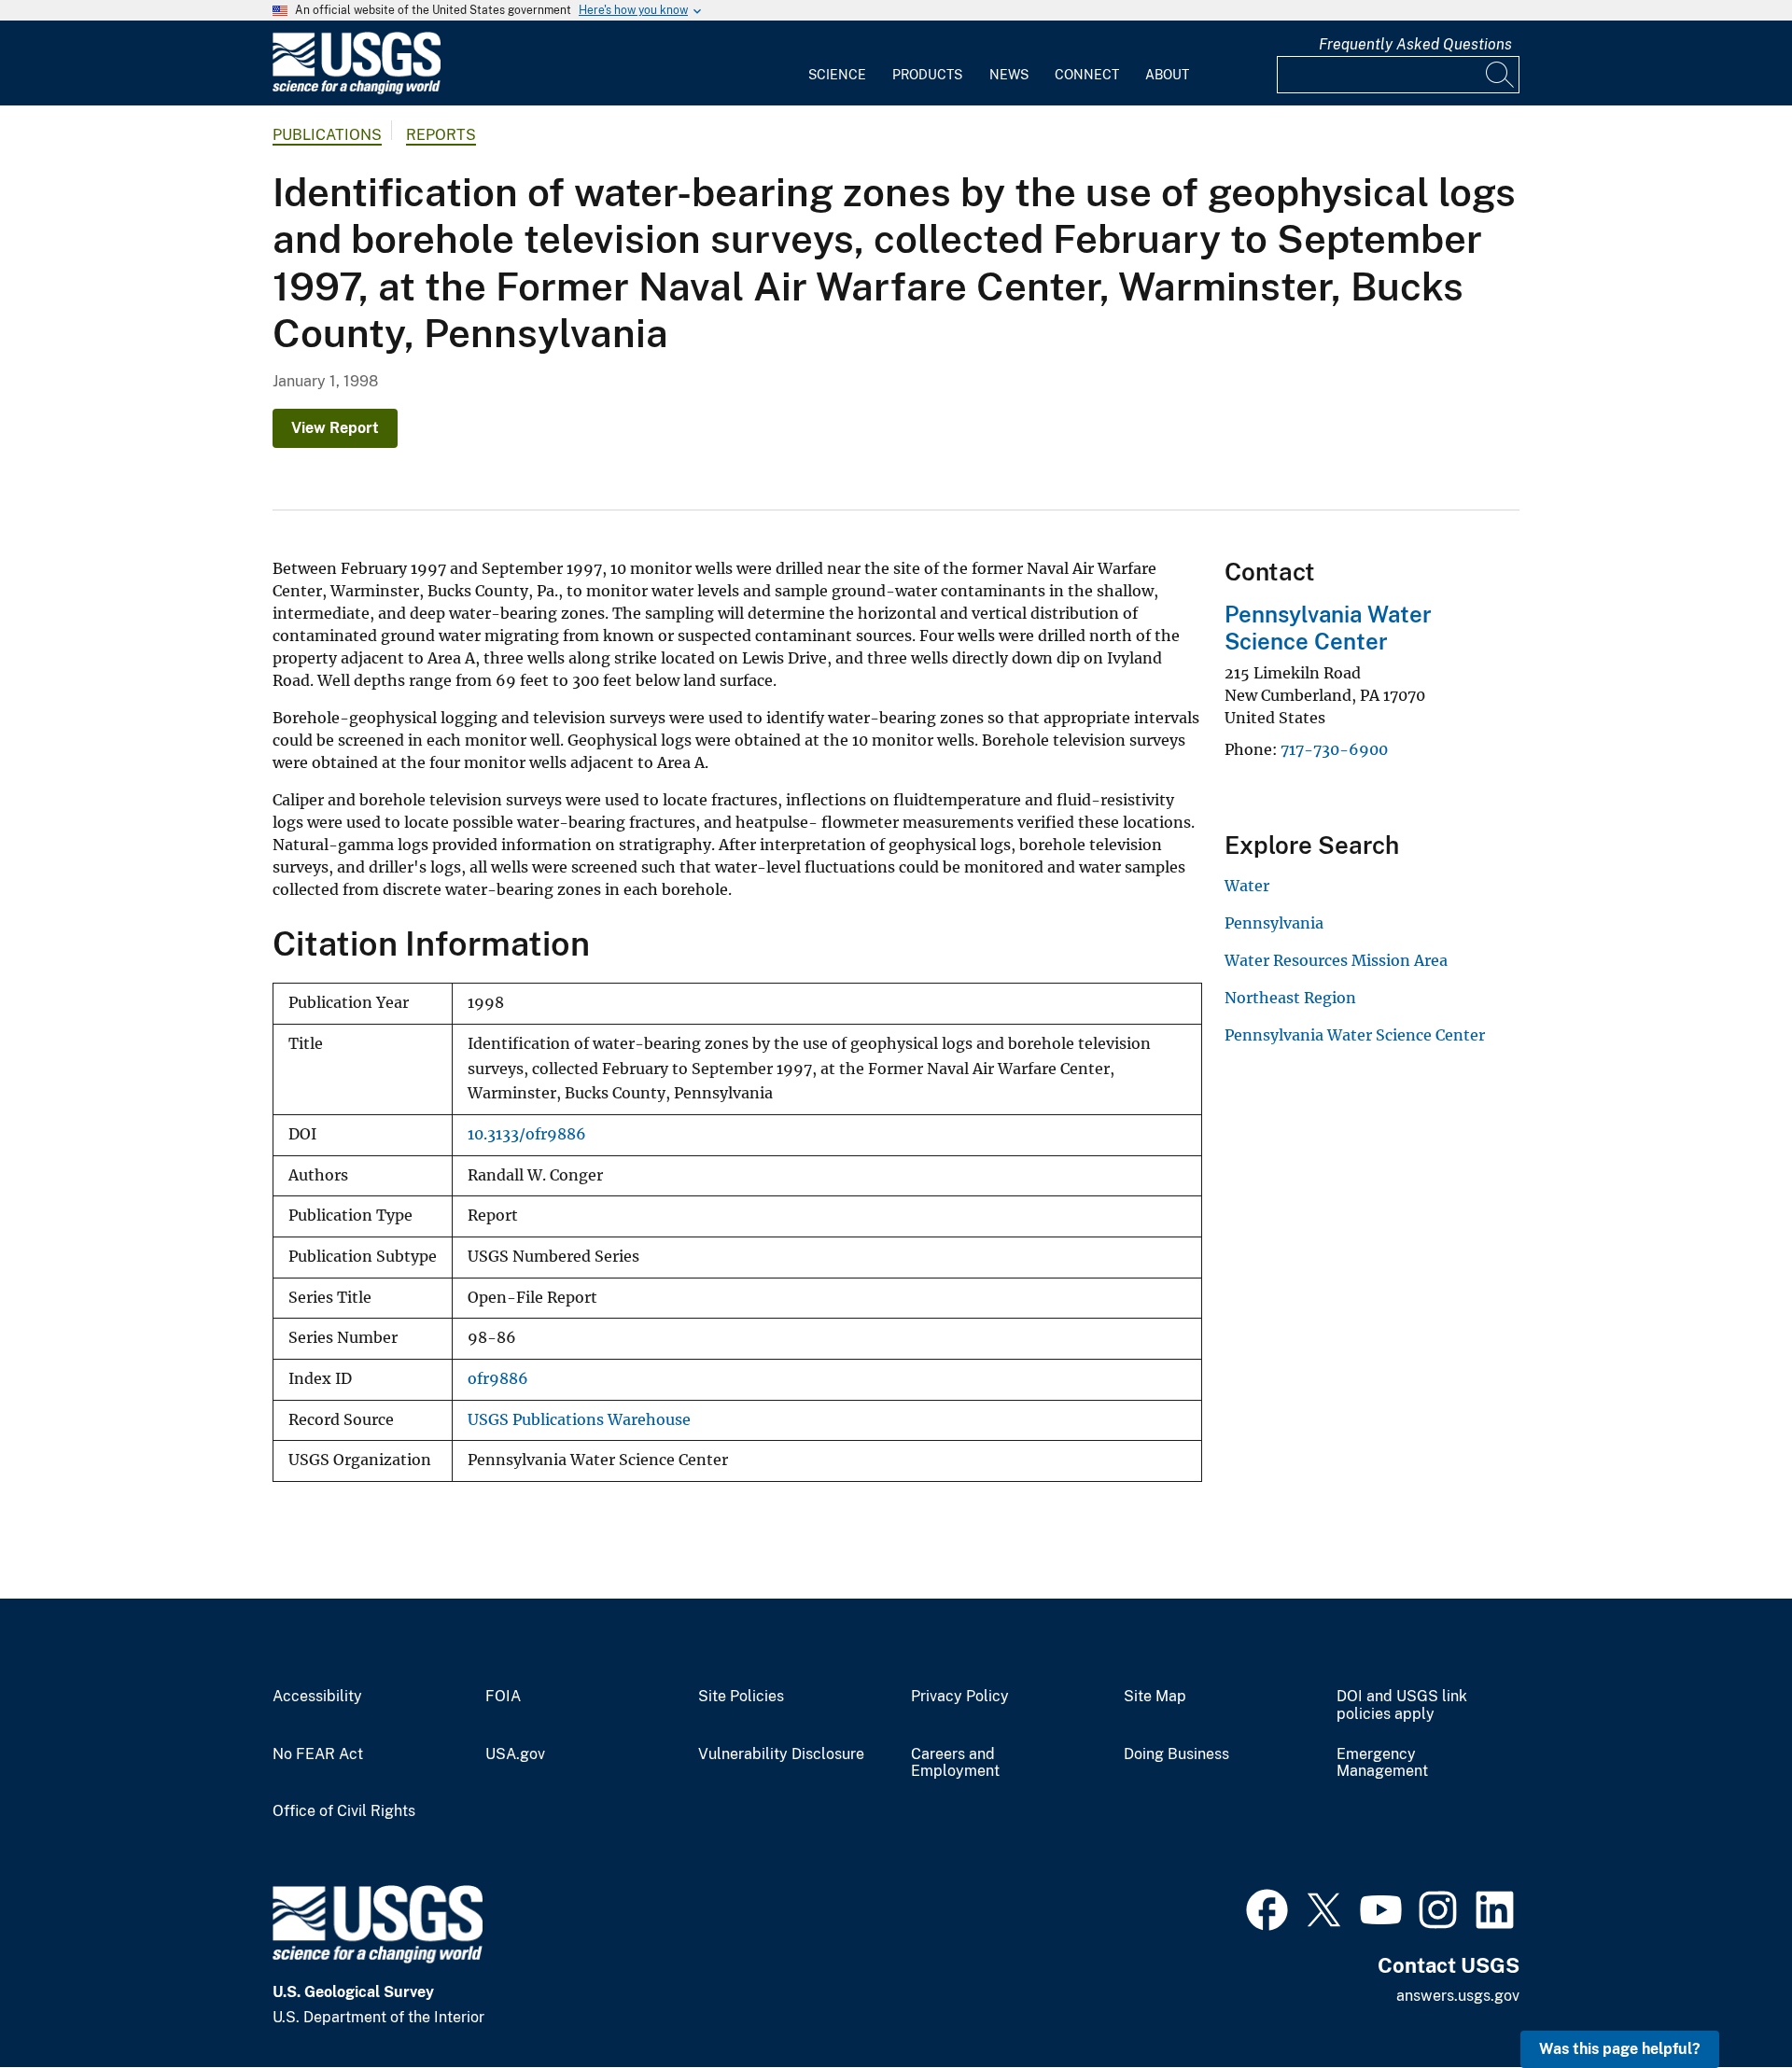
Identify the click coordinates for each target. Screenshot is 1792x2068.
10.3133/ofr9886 (527, 1134)
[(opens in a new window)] (1267, 1907)
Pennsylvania (1274, 923)
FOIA (503, 1697)
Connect (1087, 75)
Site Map (1155, 1697)
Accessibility (317, 1697)
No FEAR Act (318, 1754)
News (1009, 75)
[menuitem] (837, 63)
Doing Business (1176, 1754)
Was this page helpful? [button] (1620, 2049)
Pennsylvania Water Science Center (1328, 628)
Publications (327, 135)
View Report (335, 428)
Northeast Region (1290, 998)
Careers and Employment (955, 1763)
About (1167, 75)
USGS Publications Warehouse (579, 1420)
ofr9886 (498, 1379)
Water (1247, 886)
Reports (441, 135)
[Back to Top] (1724, 2000)
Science (837, 75)
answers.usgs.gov (1458, 1996)
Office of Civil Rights (344, 1811)
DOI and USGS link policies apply (1402, 1705)
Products (927, 75)
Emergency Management (1382, 1763)
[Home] (357, 90)
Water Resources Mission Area (1336, 960)
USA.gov (515, 1754)
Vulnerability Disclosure (781, 1754)
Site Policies (741, 1697)
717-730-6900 (1334, 749)
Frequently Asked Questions (1415, 44)
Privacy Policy (960, 1697)
